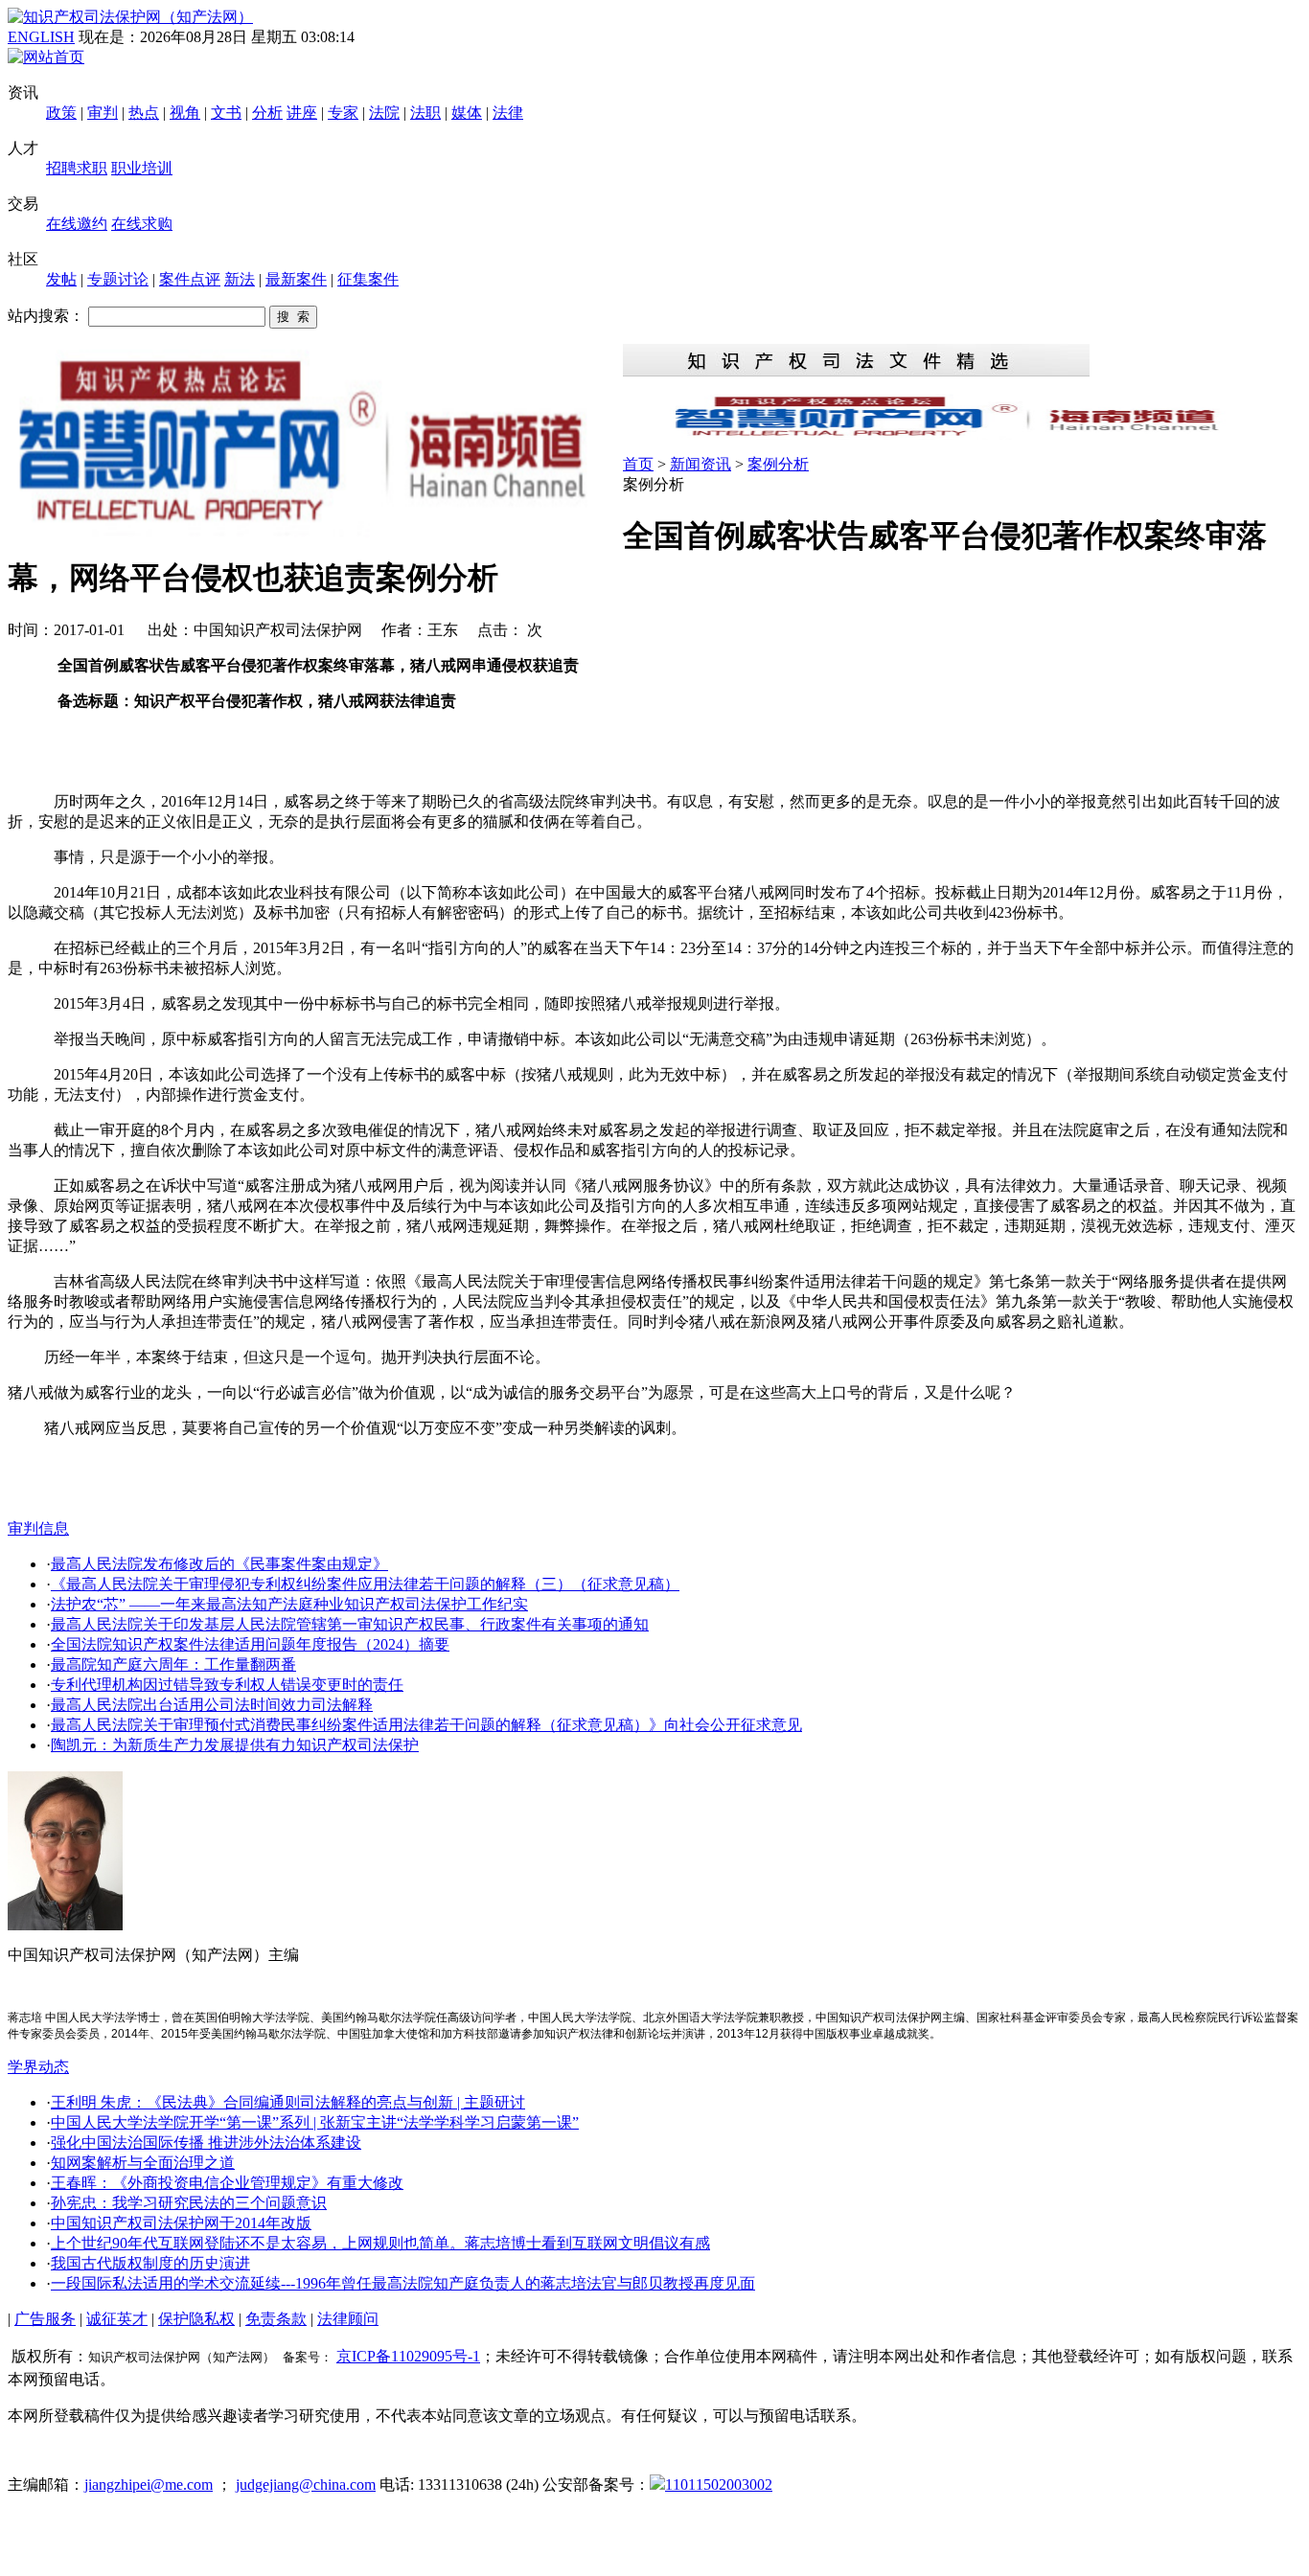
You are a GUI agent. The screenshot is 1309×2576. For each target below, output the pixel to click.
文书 (226, 113)
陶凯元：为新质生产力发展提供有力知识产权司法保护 (235, 1745)
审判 (103, 113)
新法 (240, 279)
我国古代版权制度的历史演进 (150, 2263)
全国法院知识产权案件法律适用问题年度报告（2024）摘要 (250, 1644)
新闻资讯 (700, 464)
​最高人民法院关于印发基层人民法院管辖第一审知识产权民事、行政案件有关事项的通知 (350, 1624)
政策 (61, 113)
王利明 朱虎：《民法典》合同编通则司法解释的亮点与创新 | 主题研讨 (288, 2102)
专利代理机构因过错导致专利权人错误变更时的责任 (227, 1685)
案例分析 (778, 464)
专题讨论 (118, 279)
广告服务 (45, 2319)
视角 (185, 113)
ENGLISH (41, 37)
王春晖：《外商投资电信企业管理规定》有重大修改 (227, 2183)
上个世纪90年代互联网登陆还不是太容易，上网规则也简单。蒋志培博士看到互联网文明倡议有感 (380, 2243)
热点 (144, 113)
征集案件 (368, 279)
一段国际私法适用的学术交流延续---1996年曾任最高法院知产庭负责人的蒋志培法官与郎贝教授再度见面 (403, 2283)
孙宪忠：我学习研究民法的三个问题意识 (189, 2203)
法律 (508, 113)
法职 (425, 113)
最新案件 (296, 279)
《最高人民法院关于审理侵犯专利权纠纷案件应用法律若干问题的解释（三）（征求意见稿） (365, 1584)
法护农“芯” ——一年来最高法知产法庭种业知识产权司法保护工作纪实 (289, 1604)
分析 (267, 113)
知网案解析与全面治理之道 (143, 2163)
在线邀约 (77, 224)
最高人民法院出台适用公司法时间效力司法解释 (212, 1705)
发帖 (61, 279)
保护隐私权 (196, 2319)
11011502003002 (719, 2485)
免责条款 (276, 2319)
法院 (384, 113)
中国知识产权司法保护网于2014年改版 (181, 2223)
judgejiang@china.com (306, 2485)
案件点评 (190, 279)
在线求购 (142, 224)
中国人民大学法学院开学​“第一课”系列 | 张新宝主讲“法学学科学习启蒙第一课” (315, 2122)
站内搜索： (46, 316)
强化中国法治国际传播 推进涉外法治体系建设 (206, 2143)
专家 (343, 113)
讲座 (302, 113)
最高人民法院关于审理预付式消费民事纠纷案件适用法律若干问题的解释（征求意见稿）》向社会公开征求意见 (426, 1725)
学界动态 (38, 2067)
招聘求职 (77, 168)
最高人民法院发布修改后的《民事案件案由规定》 (219, 1564)
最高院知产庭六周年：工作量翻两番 (173, 1664)
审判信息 (38, 1528)
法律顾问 (348, 2319)
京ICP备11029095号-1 (408, 2356)
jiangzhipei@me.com (149, 2485)
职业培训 (142, 168)
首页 (638, 464)
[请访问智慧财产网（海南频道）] (962, 434)
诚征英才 (117, 2319)
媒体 (467, 113)
